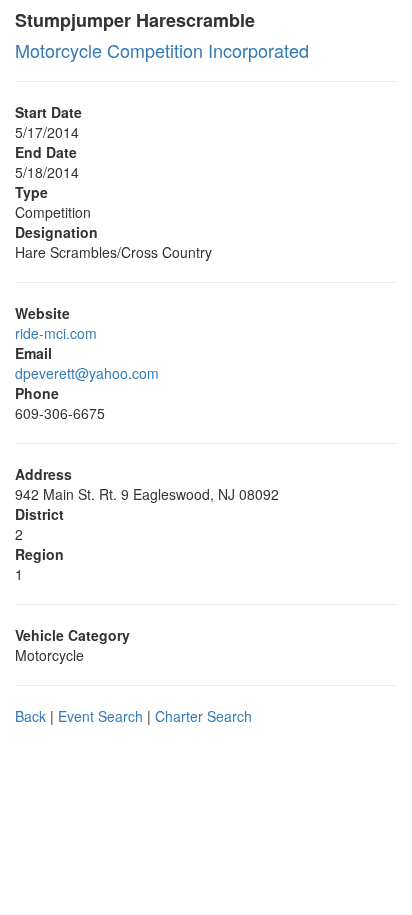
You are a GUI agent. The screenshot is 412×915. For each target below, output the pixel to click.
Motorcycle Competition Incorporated (162, 50)
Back (30, 716)
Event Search (100, 716)
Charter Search (203, 716)
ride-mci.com (56, 333)
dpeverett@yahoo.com (87, 373)
